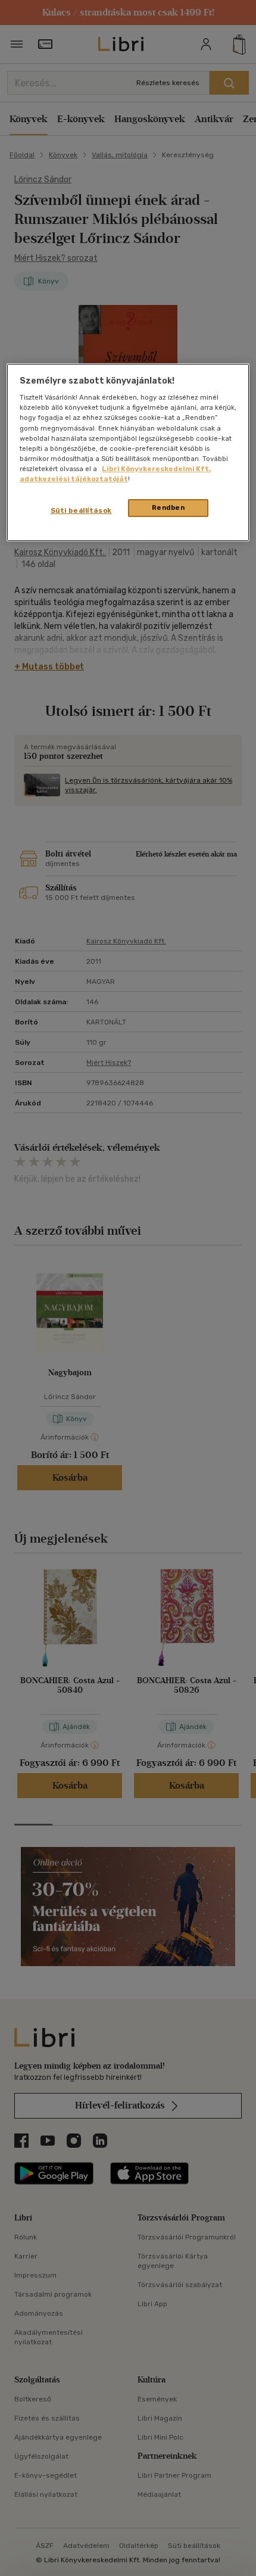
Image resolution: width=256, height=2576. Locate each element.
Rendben (168, 507)
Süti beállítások (81, 510)
